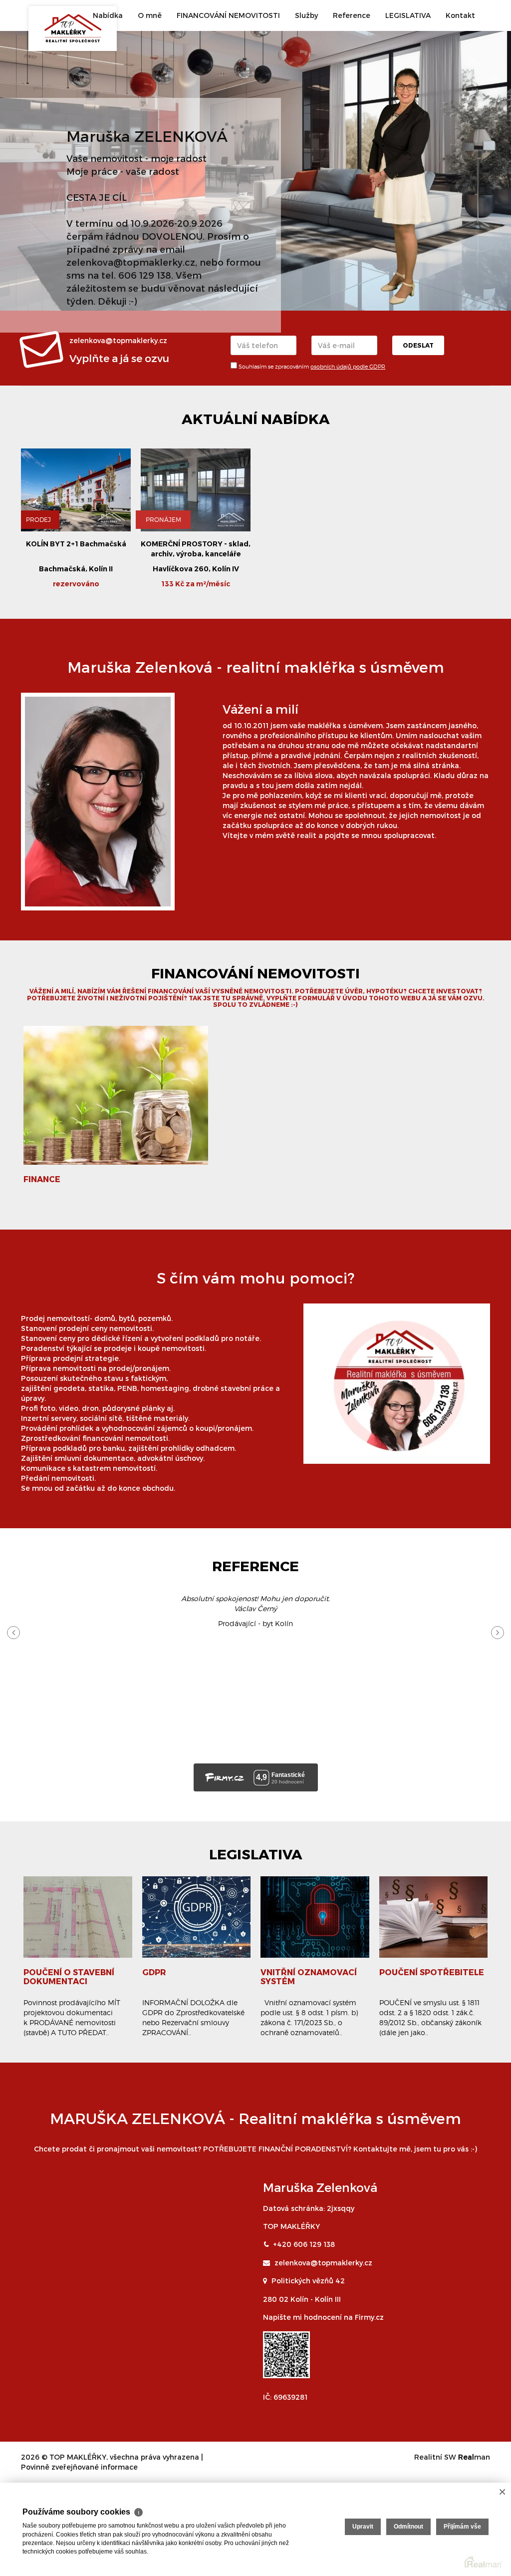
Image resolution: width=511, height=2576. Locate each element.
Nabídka (108, 15)
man (474, 2457)
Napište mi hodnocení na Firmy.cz (323, 2317)
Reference (352, 15)
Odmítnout (408, 2527)
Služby (306, 15)
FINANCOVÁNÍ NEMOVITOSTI (228, 15)
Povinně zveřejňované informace (79, 2467)
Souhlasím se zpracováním (311, 367)
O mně (150, 15)
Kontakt (460, 15)
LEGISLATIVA (408, 15)
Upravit (363, 2527)
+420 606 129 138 (304, 2244)
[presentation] (13, 1633)
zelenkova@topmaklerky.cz (323, 2263)
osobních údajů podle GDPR (348, 367)
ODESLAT (418, 345)
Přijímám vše (462, 2527)
